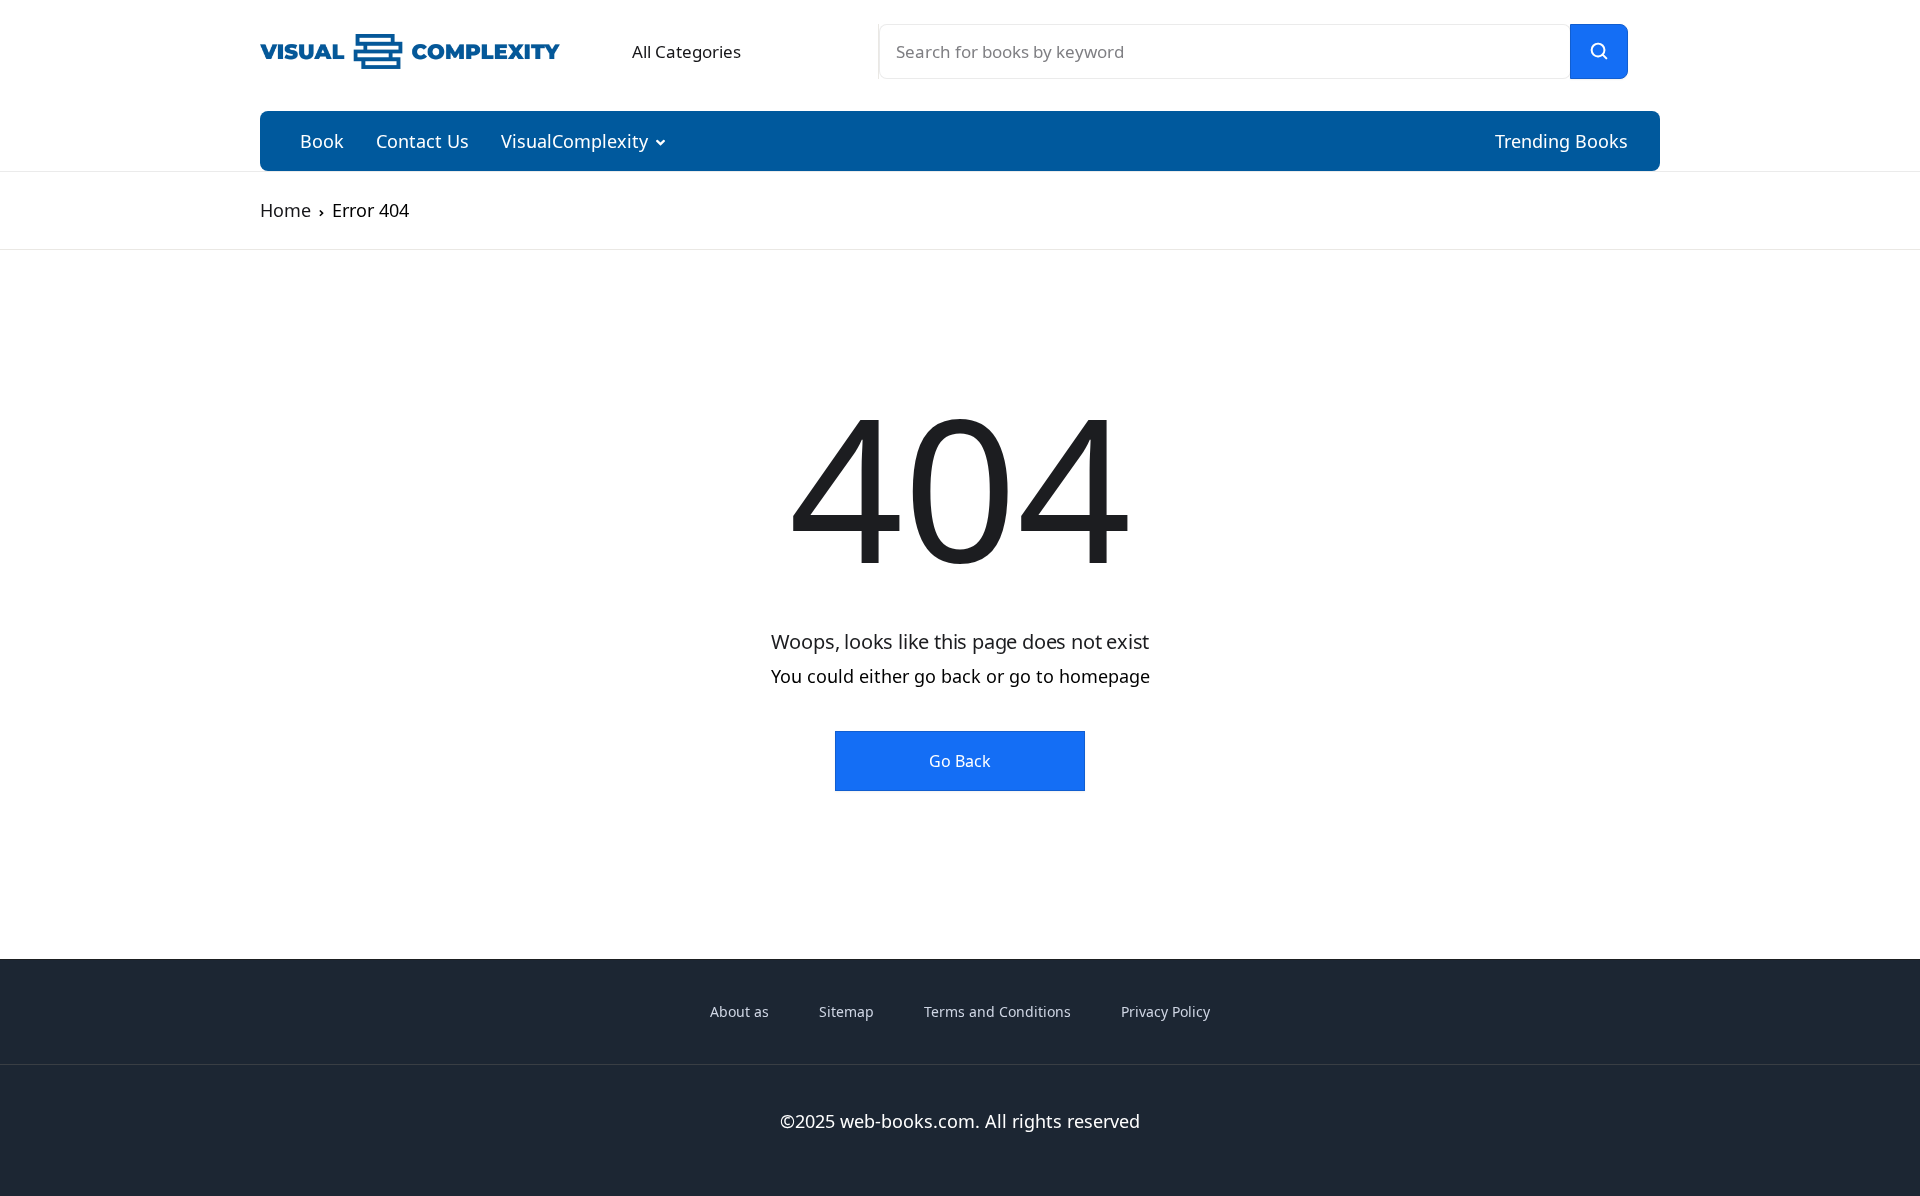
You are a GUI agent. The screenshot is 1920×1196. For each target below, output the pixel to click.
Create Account (1670, 538)
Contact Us (422, 141)
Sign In (1670, 452)
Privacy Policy (1165, 1011)
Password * (1504, 264)
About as (739, 1011)
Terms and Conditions (997, 1011)
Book (322, 141)
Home (285, 210)
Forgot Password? (1804, 376)
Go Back (960, 761)
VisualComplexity (574, 141)
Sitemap (846, 1011)
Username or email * (1543, 154)
